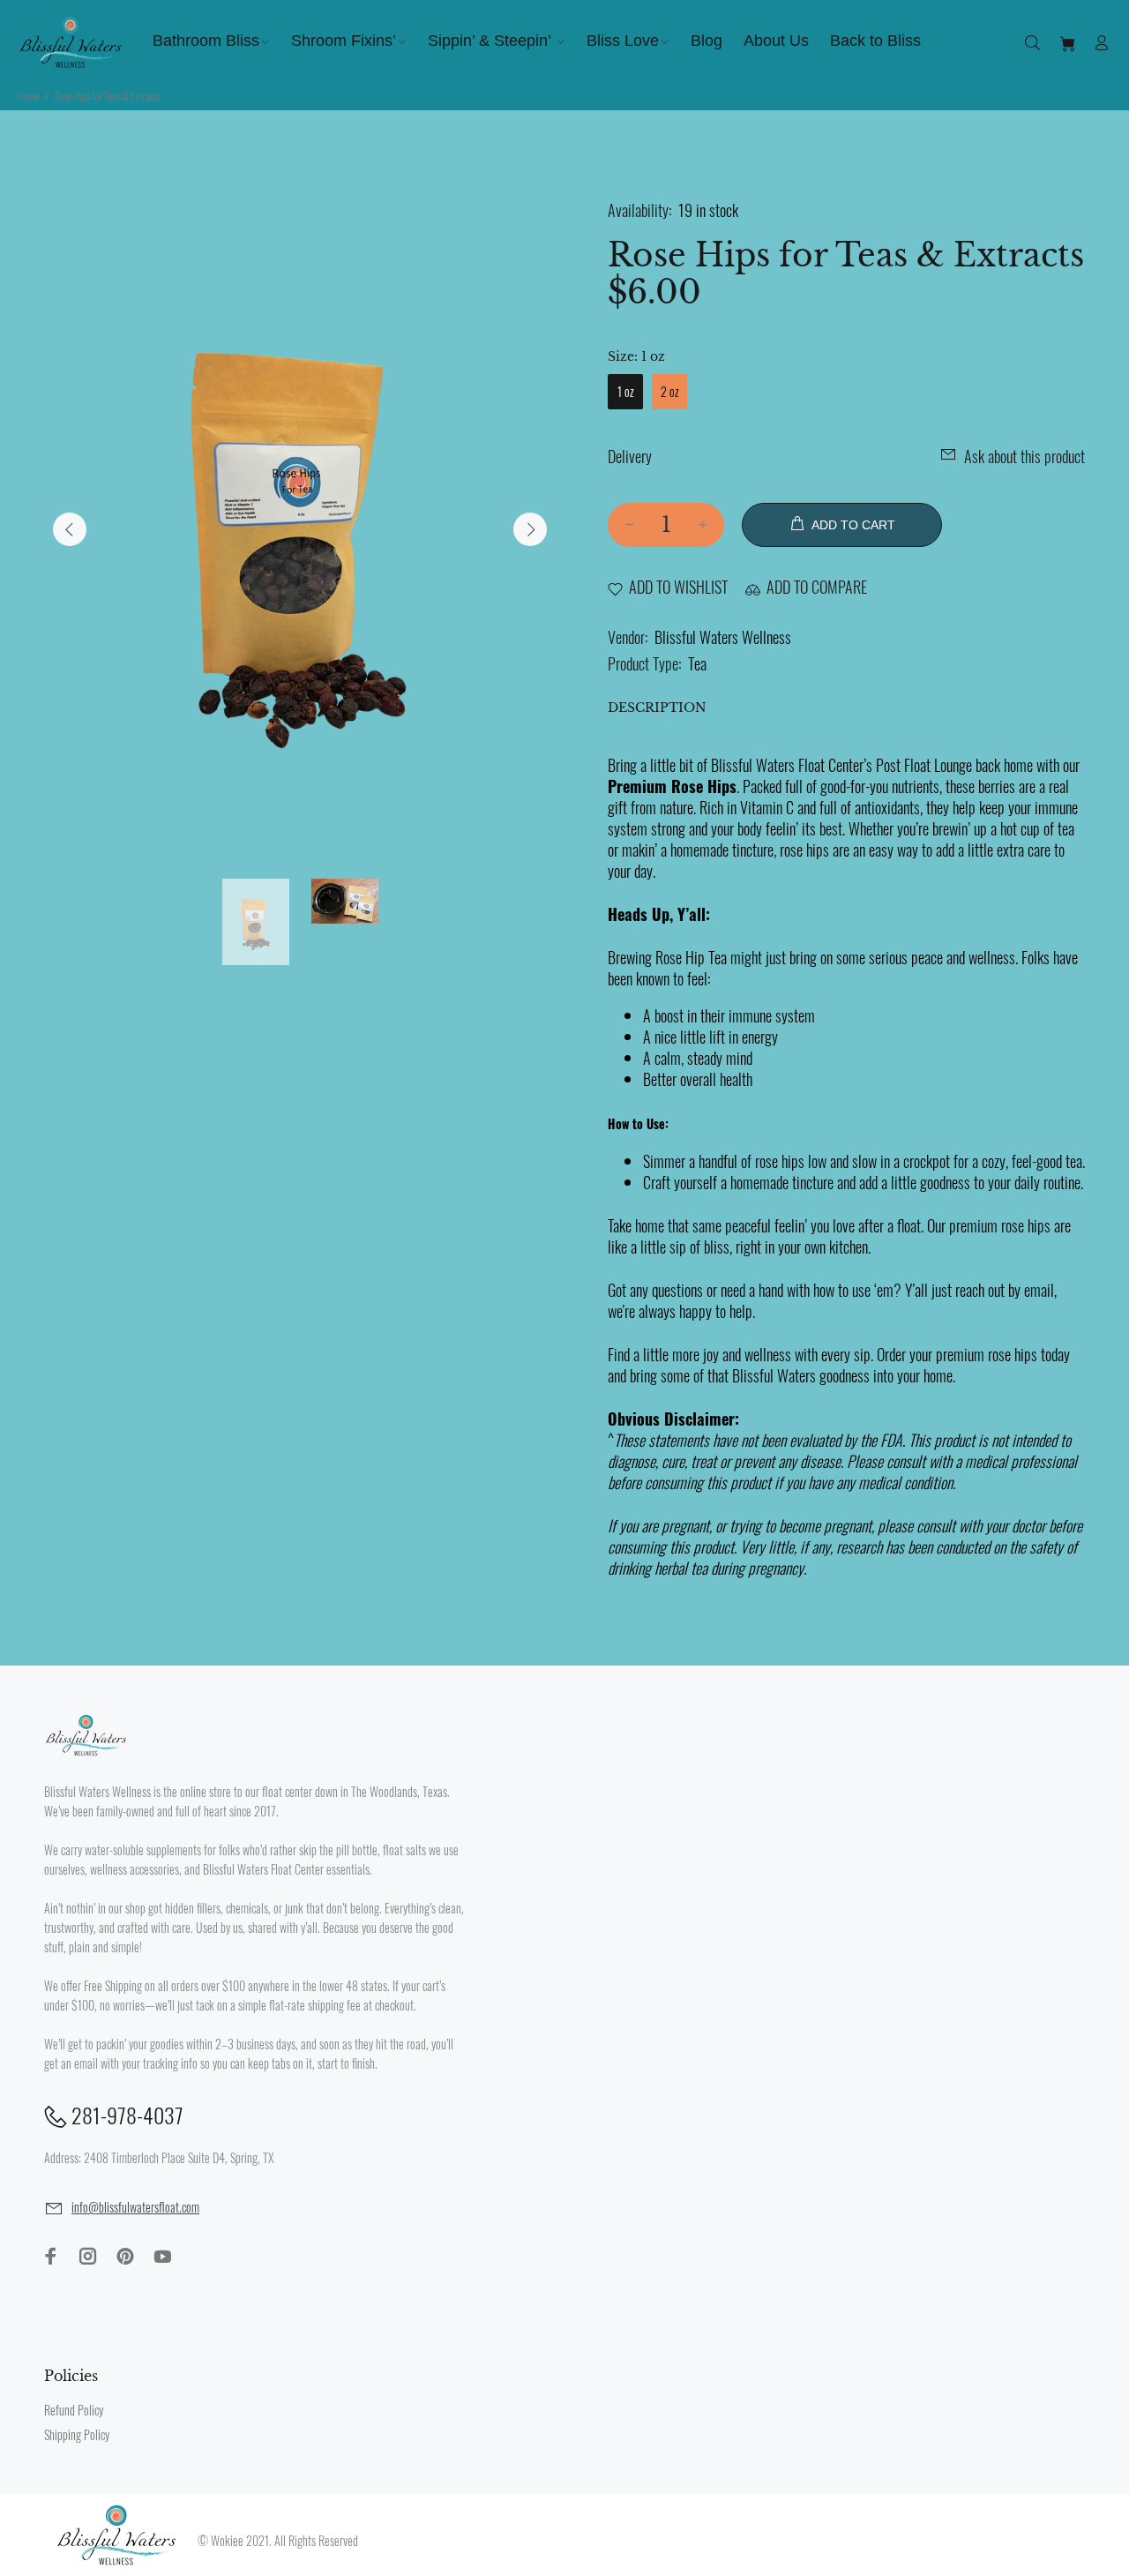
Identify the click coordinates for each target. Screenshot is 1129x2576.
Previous (70, 529)
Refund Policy (74, 2410)
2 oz (670, 391)
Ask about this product (1024, 456)
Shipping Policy (77, 2434)
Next (530, 529)
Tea (697, 663)
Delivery (630, 456)
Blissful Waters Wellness (723, 637)
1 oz (626, 391)
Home (29, 96)
